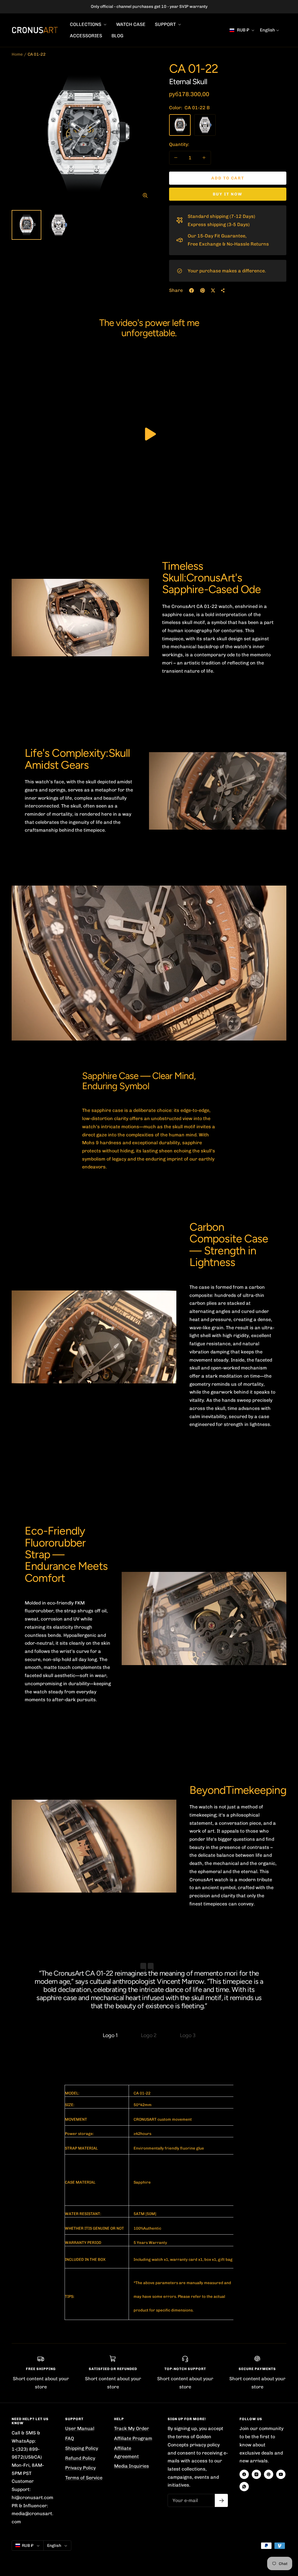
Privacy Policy (80, 2468)
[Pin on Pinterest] (203, 290)
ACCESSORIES (86, 36)
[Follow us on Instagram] (256, 2474)
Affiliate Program (133, 2438)
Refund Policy (80, 2458)
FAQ (70, 2438)
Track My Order (132, 2428)
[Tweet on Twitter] (213, 290)
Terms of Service (84, 2478)
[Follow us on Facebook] (244, 2474)
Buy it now (228, 194)
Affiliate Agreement (126, 2452)
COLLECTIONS (86, 24)
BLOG (117, 36)
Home (17, 54)
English (267, 30)
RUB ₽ (243, 30)
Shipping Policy (82, 2448)
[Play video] (149, 434)
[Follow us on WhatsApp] (244, 2487)
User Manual (80, 2428)
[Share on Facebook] (191, 290)
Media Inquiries (132, 2466)
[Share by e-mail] (223, 290)
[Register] (221, 2500)
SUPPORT (166, 24)
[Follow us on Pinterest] (269, 2474)
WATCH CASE (131, 24)
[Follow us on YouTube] (281, 2474)
